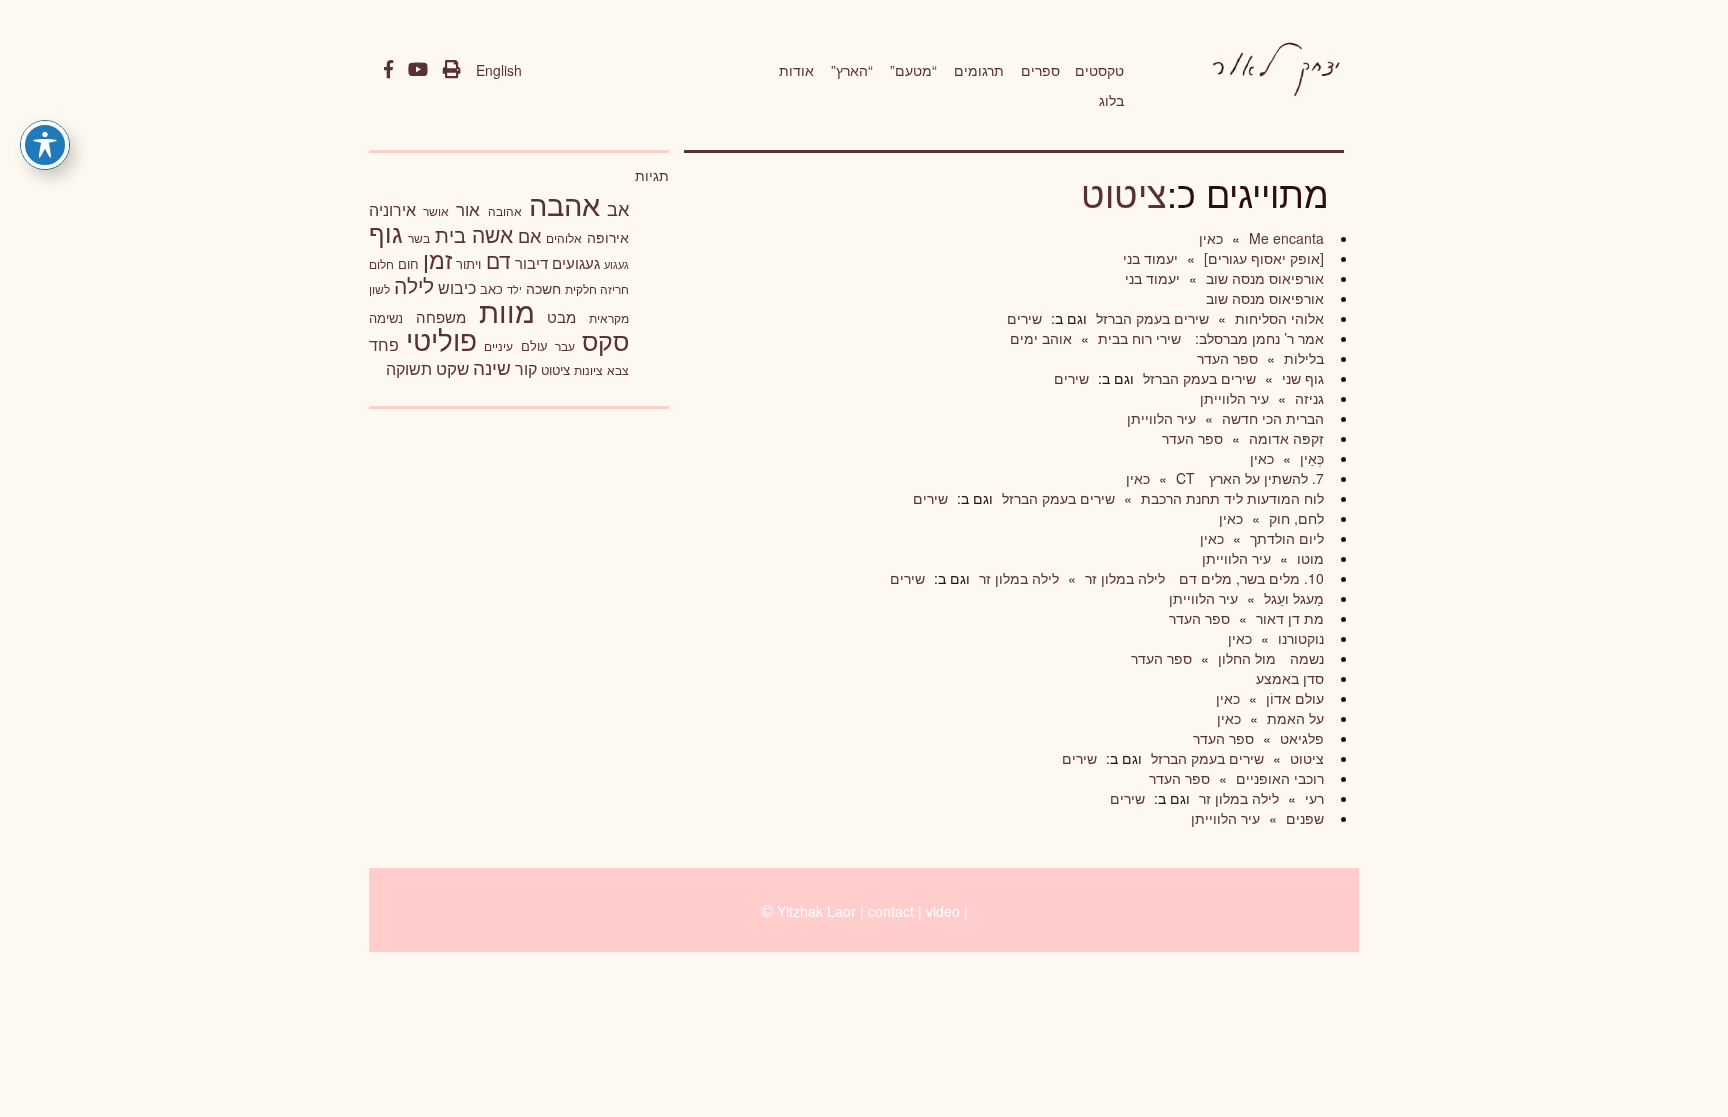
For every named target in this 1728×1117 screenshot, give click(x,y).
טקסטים (1099, 70)
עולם (534, 345)
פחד (384, 344)
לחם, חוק (1294, 518)
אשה (492, 234)
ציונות (588, 370)
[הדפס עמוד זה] (452, 70)
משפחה (441, 316)
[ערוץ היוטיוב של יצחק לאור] (418, 70)
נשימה (386, 317)
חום (408, 263)
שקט (452, 368)
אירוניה (392, 209)
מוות (507, 310)
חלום (381, 264)
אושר (436, 211)
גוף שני (1301, 378)
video (943, 911)
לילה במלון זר (1123, 578)
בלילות (1302, 358)
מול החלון (1245, 658)
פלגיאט (1300, 738)
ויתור (468, 263)
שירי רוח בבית (1137, 338)
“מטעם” (913, 70)
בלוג (1111, 100)
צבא (618, 370)
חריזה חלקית (597, 288)
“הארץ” (852, 70)
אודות (796, 70)
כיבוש (457, 287)
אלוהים (564, 238)
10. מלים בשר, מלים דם (1249, 578)
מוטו (1308, 558)
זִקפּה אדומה (1284, 438)
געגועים (576, 262)
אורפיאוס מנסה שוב (1263, 278)
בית (450, 234)
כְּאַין (1310, 458)
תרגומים (979, 70)
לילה (414, 285)
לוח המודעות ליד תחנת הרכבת (1230, 498)
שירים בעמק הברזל (1150, 318)
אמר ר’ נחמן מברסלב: (1257, 338)
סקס (605, 340)
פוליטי (441, 339)
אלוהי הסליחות (1277, 318)
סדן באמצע (1290, 678)
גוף (386, 232)
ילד (514, 289)
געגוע (616, 264)
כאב (491, 288)
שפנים (1303, 818)
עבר (565, 345)
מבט (561, 316)
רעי (1312, 798)
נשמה (1305, 658)
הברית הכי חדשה (1271, 418)
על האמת (1293, 718)
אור (468, 208)
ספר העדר (1227, 358)
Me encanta (1284, 238)
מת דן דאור (1288, 618)
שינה (492, 367)
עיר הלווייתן (1234, 398)
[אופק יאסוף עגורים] (1262, 258)
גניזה (1307, 398)
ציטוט (1124, 192)
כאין (1211, 238)
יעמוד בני (1150, 258)
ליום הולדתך (1285, 538)
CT (1183, 478)
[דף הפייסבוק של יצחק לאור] (388, 70)
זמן (437, 259)
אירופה (608, 237)
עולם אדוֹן (1293, 698)
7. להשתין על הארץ (1264, 478)
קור (526, 368)
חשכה (543, 288)
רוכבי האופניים (1278, 778)
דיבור (531, 262)
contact (891, 911)
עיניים (498, 346)
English (499, 70)
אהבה (564, 203)
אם (529, 235)
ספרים (1040, 70)
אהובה (505, 210)
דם (498, 260)
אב (618, 208)
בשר (419, 238)
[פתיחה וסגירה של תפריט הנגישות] (45, 145)
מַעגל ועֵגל (1292, 598)
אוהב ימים (1041, 338)
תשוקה (409, 368)
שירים (1024, 318)
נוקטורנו (1299, 638)
